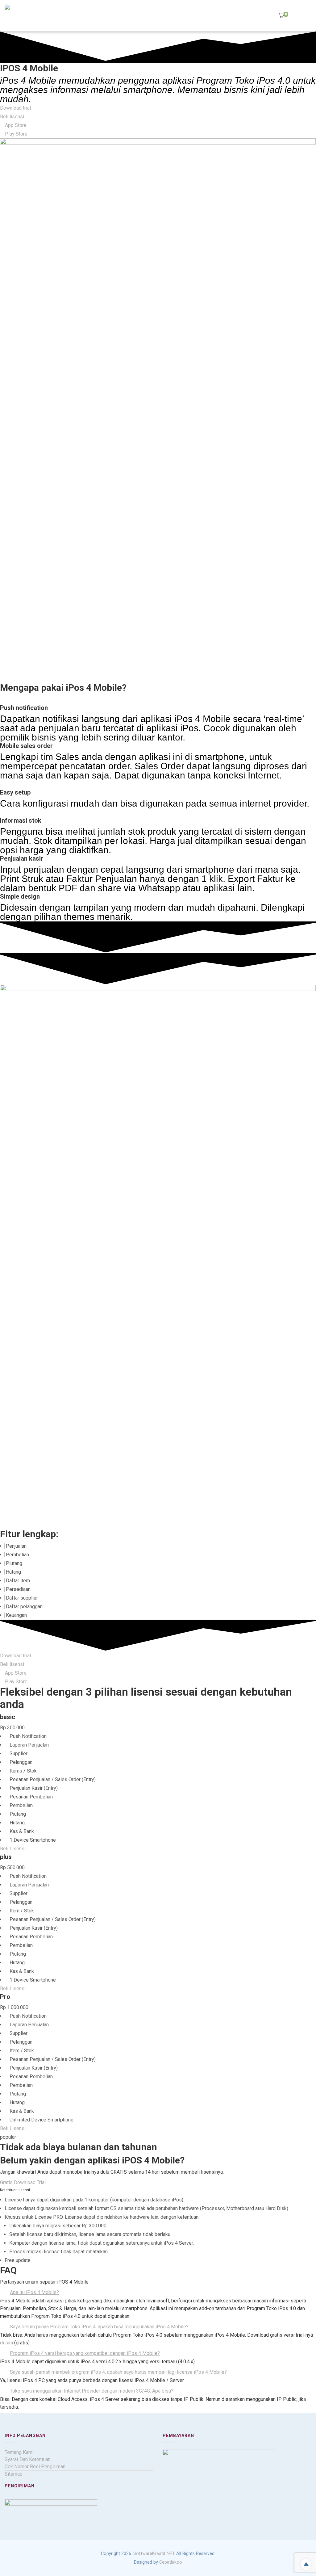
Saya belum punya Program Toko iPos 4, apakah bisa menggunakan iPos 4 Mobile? (99, 2327)
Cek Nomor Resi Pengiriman (35, 2467)
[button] (158, 2293)
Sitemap (14, 2474)
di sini (6, 2343)
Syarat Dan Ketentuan (28, 2459)
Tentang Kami (19, 2452)
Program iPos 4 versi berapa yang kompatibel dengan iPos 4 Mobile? (85, 2353)
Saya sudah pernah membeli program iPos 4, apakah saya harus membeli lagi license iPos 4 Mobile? (118, 2372)
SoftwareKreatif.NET (154, 2554)
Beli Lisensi (13, 1849)
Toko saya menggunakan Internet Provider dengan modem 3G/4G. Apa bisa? (92, 2391)
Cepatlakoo (171, 2562)
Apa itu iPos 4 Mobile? (34, 2292)
